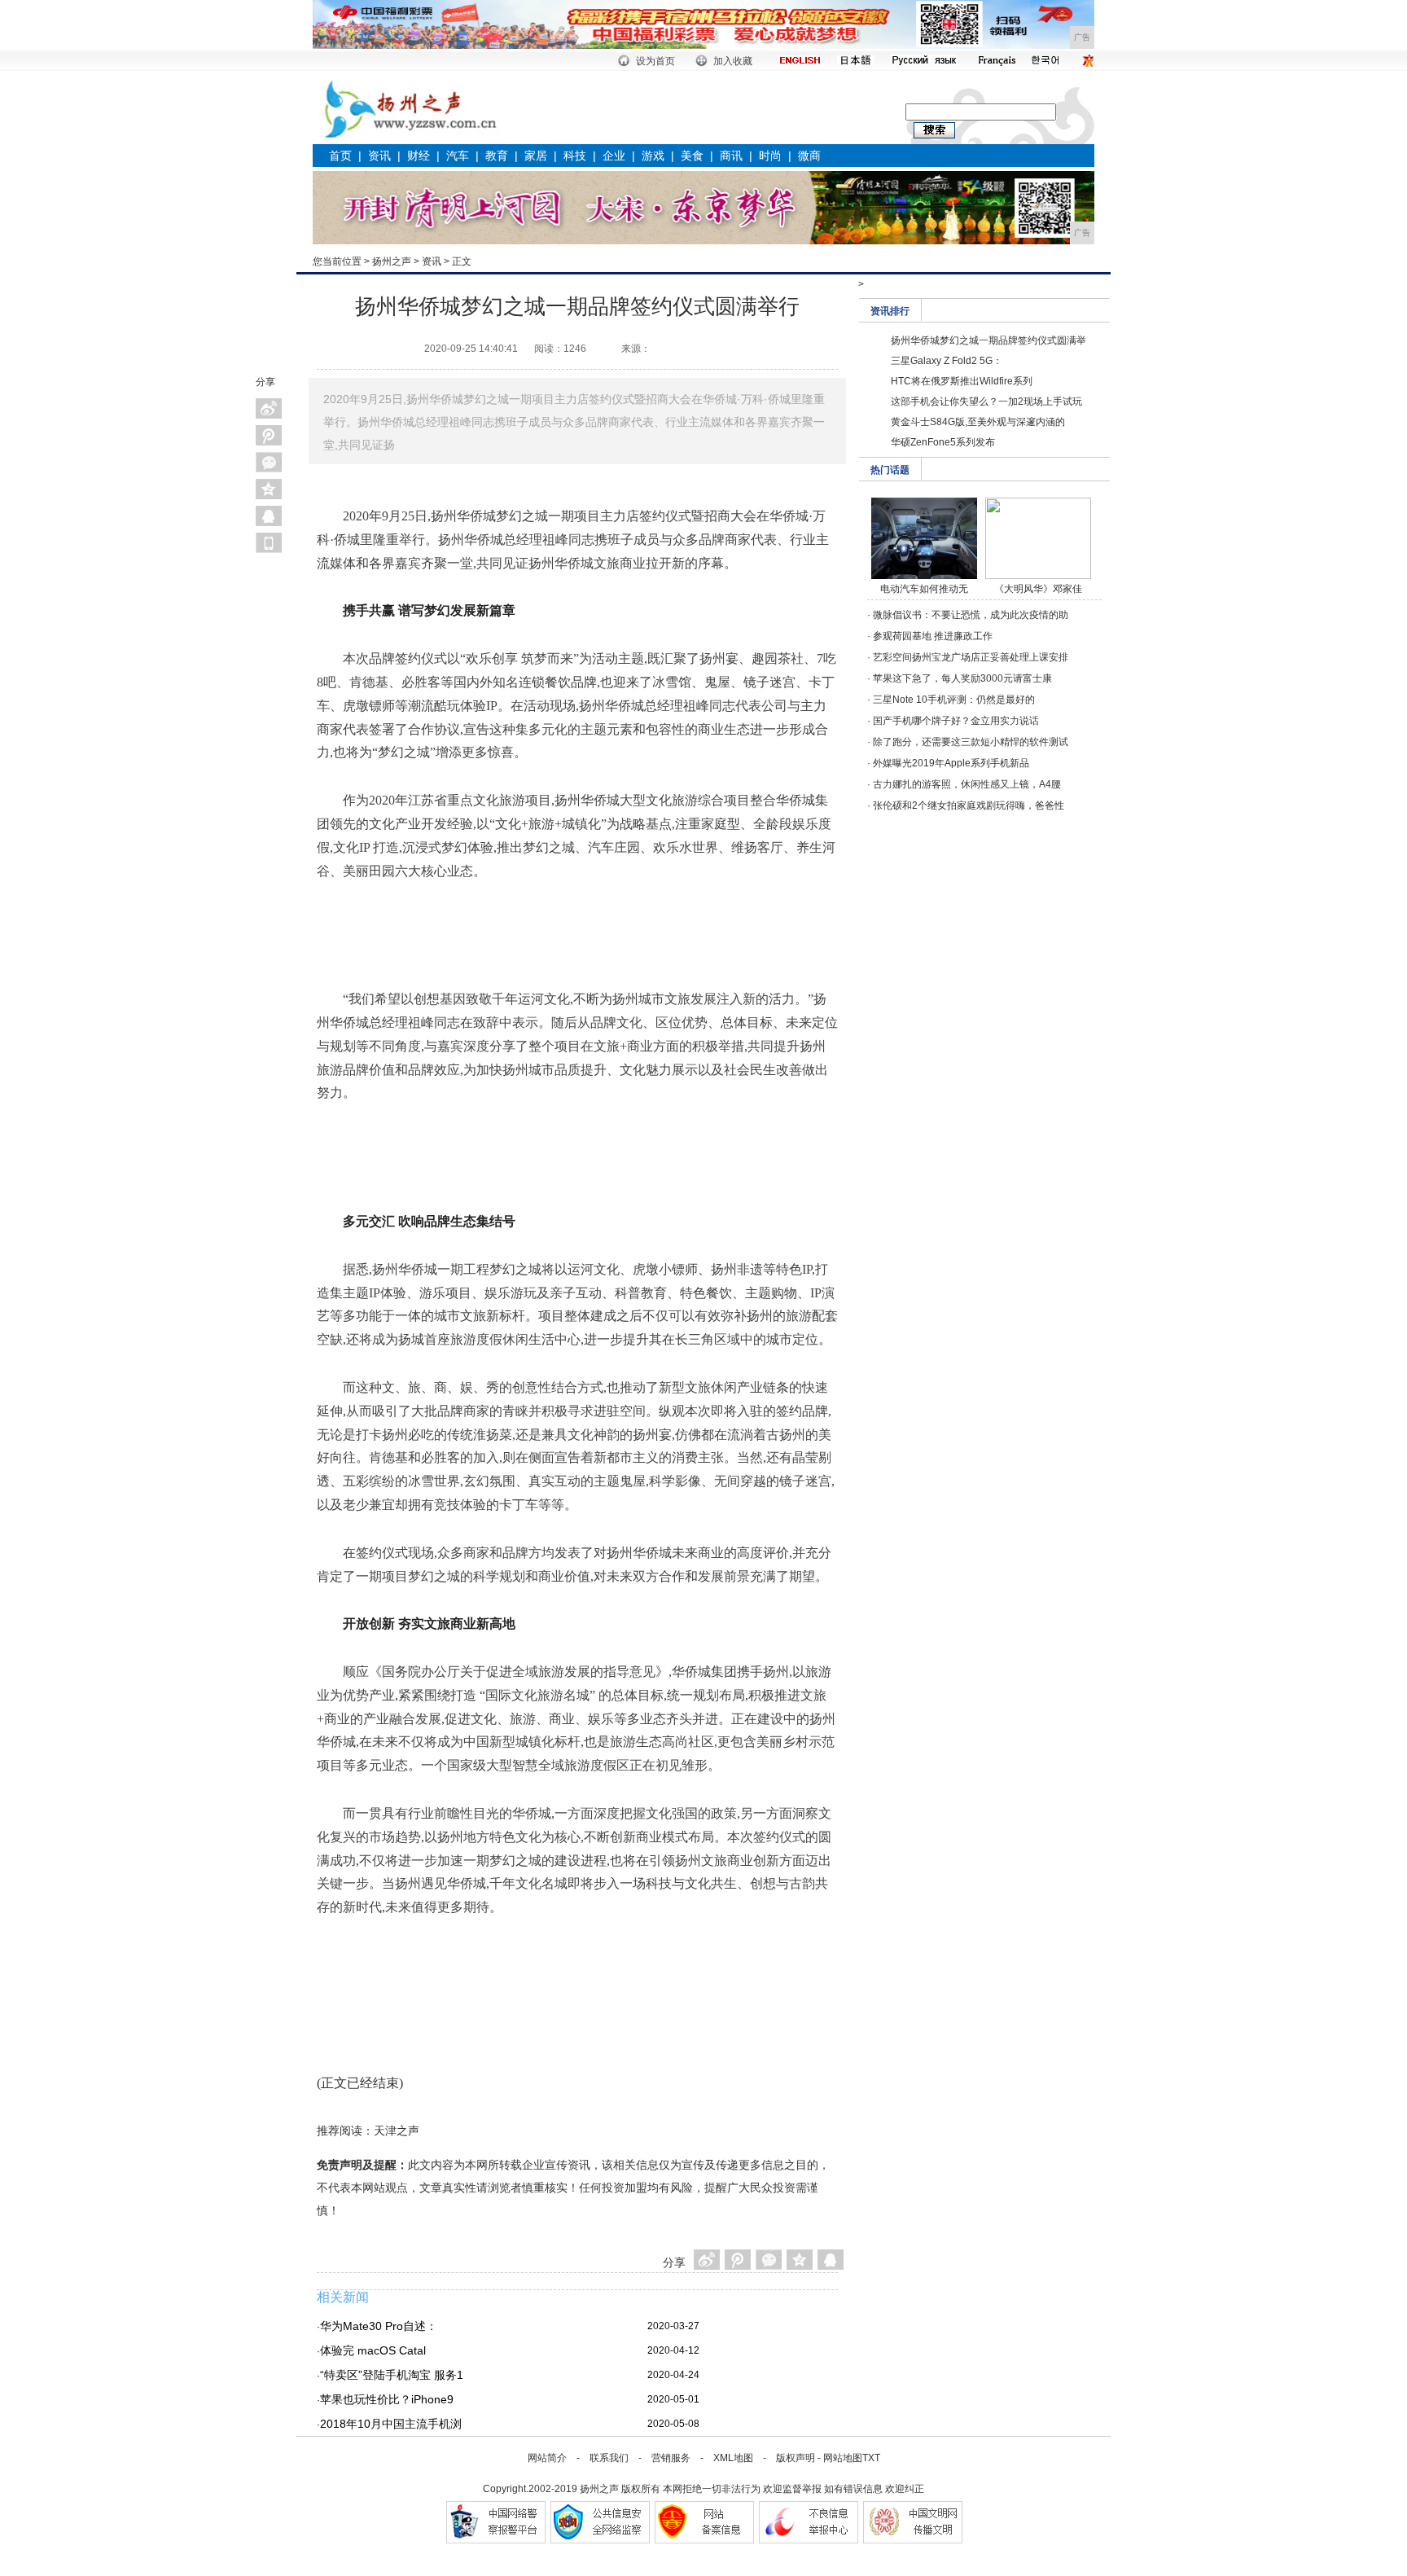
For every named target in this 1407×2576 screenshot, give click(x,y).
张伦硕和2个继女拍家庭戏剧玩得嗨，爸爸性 (969, 805)
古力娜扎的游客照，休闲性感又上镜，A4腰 (967, 784)
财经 (419, 156)
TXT (871, 2458)
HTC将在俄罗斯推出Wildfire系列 (962, 381)
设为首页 (655, 61)
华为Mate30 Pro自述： (379, 2326)
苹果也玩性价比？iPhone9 (387, 2399)
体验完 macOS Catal (373, 2350)
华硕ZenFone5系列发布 (943, 442)
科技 (575, 156)
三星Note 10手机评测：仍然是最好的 (954, 700)
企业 (614, 156)
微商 (809, 156)
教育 (497, 156)
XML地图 (733, 2458)
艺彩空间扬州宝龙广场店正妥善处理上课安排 (971, 657)
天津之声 (397, 2131)
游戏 (653, 156)
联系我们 (609, 2458)
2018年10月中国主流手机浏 (391, 2424)
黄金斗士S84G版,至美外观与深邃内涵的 (978, 422)
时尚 (770, 156)
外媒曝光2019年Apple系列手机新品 (951, 763)
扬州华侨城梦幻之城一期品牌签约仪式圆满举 (988, 340)
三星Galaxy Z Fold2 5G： (947, 361)
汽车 (458, 156)
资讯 (379, 156)
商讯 (731, 156)
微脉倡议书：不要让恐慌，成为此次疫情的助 (971, 615)
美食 (692, 156)
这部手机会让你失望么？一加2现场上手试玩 (986, 402)
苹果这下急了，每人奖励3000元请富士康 (962, 678)
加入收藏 (733, 61)
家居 (536, 156)
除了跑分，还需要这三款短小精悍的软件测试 (971, 742)
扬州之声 (392, 261)
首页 (340, 156)
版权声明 (796, 2458)
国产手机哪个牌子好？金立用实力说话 (956, 721)
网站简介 (547, 2458)
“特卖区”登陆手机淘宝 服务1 (392, 2375)
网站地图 (843, 2458)
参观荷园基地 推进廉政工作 (933, 636)
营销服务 (671, 2458)
